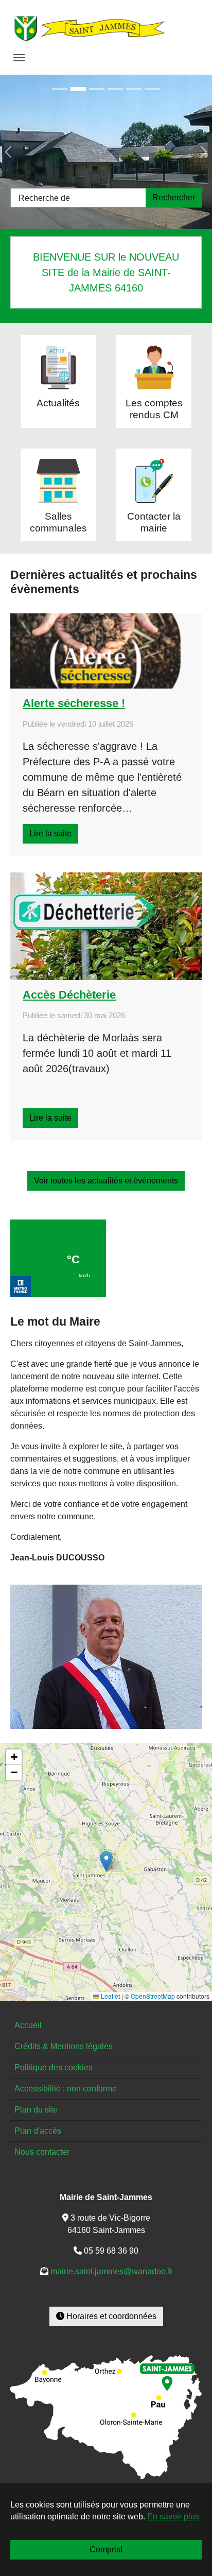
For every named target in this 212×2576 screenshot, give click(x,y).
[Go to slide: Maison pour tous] (60, 89)
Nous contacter (42, 2152)
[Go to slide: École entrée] (78, 89)
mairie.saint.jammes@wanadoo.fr (111, 2271)
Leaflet (110, 1996)
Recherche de (44, 198)
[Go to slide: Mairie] (115, 89)
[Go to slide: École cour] (97, 89)
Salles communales (58, 522)
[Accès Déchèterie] (106, 926)
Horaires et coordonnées (110, 2316)
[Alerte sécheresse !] (106, 651)
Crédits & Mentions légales (64, 2046)
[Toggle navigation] (19, 58)
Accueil (28, 2025)
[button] (106, 1861)
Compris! (106, 2549)
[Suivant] (191, 152)
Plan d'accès (38, 2131)
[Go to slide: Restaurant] (134, 89)
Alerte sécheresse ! (74, 703)
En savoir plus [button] (173, 2517)
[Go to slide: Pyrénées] (152, 89)
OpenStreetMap (153, 1996)
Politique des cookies (54, 2067)
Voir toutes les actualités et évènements (106, 1181)
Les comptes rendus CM (154, 409)
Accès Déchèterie (69, 995)
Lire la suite (50, 834)
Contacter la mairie (154, 522)
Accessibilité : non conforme (66, 2089)
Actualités (58, 403)
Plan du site (36, 2110)
